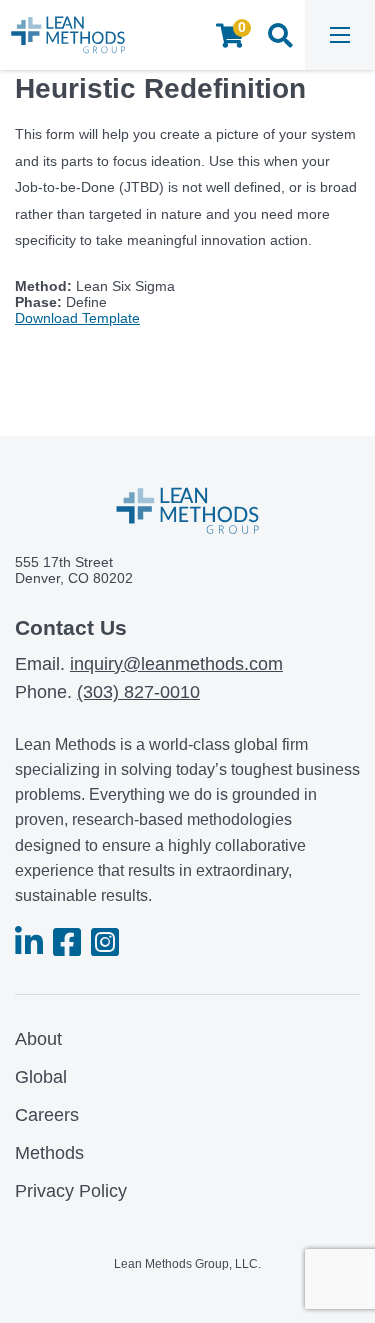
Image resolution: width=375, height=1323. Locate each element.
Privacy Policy (71, 1191)
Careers (47, 1115)
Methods (49, 1153)
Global (41, 1077)
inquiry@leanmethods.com (176, 664)
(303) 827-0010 (138, 692)
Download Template (77, 318)
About (38, 1039)
